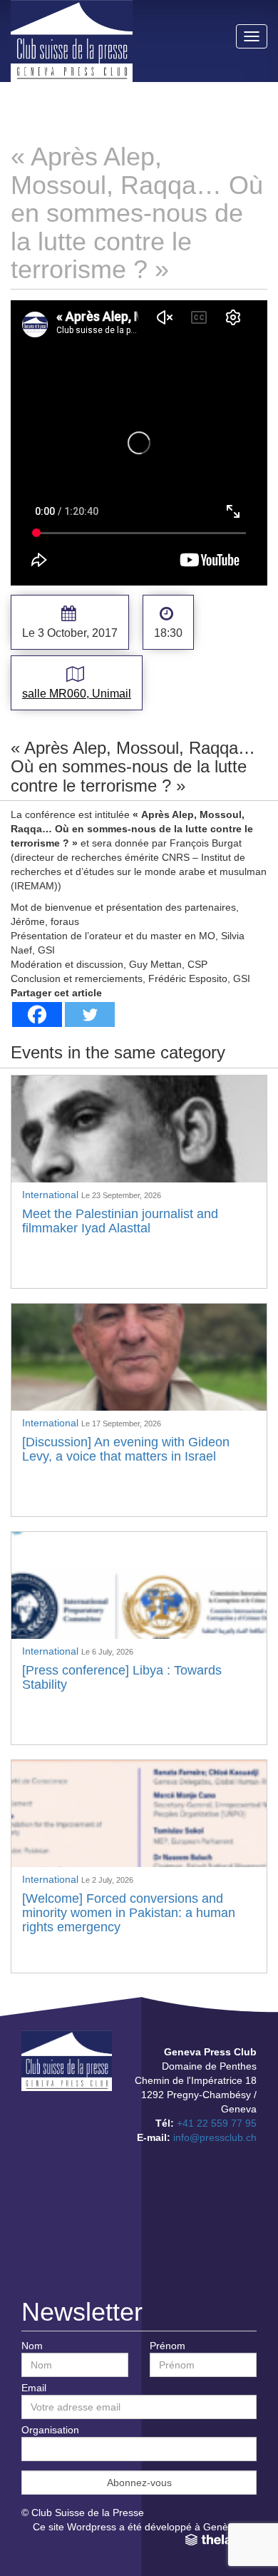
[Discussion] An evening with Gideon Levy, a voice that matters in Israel (126, 1449)
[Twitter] (90, 1014)
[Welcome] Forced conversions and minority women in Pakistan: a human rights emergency (129, 1913)
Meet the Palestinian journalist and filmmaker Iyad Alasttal (120, 1221)
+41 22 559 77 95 (217, 2123)
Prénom (168, 2346)
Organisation (50, 2430)
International (52, 1195)
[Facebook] (37, 1014)
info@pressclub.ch (215, 2137)
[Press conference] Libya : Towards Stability (122, 1677)
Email (34, 2388)
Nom (32, 2346)
